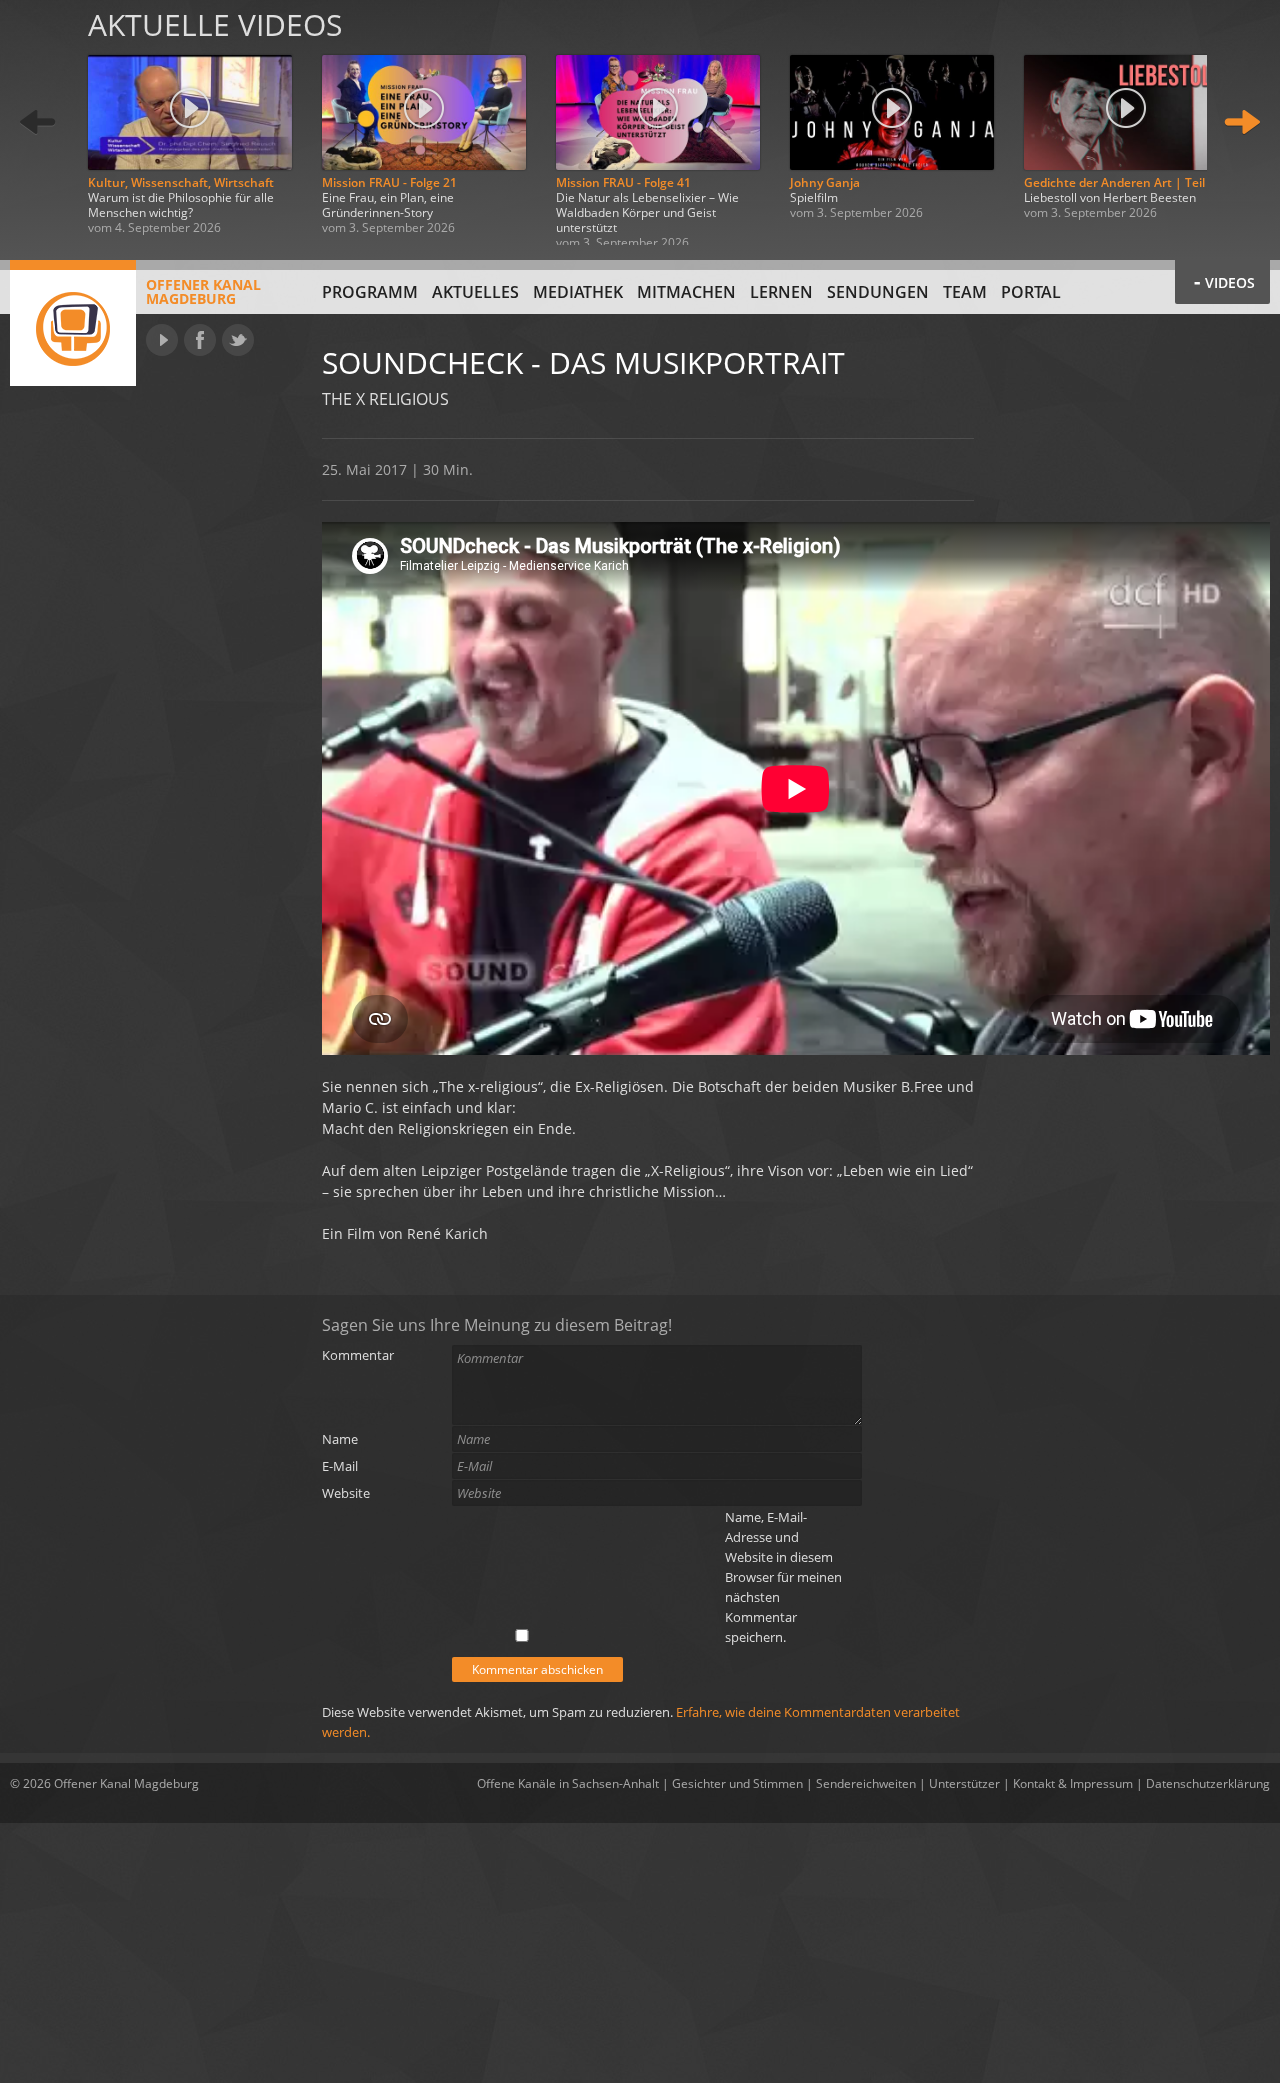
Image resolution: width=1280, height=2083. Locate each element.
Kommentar (358, 1355)
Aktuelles (475, 292)
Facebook (200, 340)
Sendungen (878, 292)
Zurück (38, 122)
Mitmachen (686, 292)
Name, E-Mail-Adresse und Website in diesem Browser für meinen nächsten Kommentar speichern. (783, 1577)
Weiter (1242, 122)
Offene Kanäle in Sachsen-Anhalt (568, 1783)
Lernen (781, 292)
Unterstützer (964, 1783)
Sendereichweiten (866, 1783)
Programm (370, 292)
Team (965, 292)
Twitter (238, 340)
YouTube (162, 340)
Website (346, 1493)
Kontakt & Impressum (1073, 1783)
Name (340, 1439)
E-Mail (340, 1466)
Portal (1031, 292)
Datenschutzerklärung (1208, 1783)
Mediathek (578, 292)
